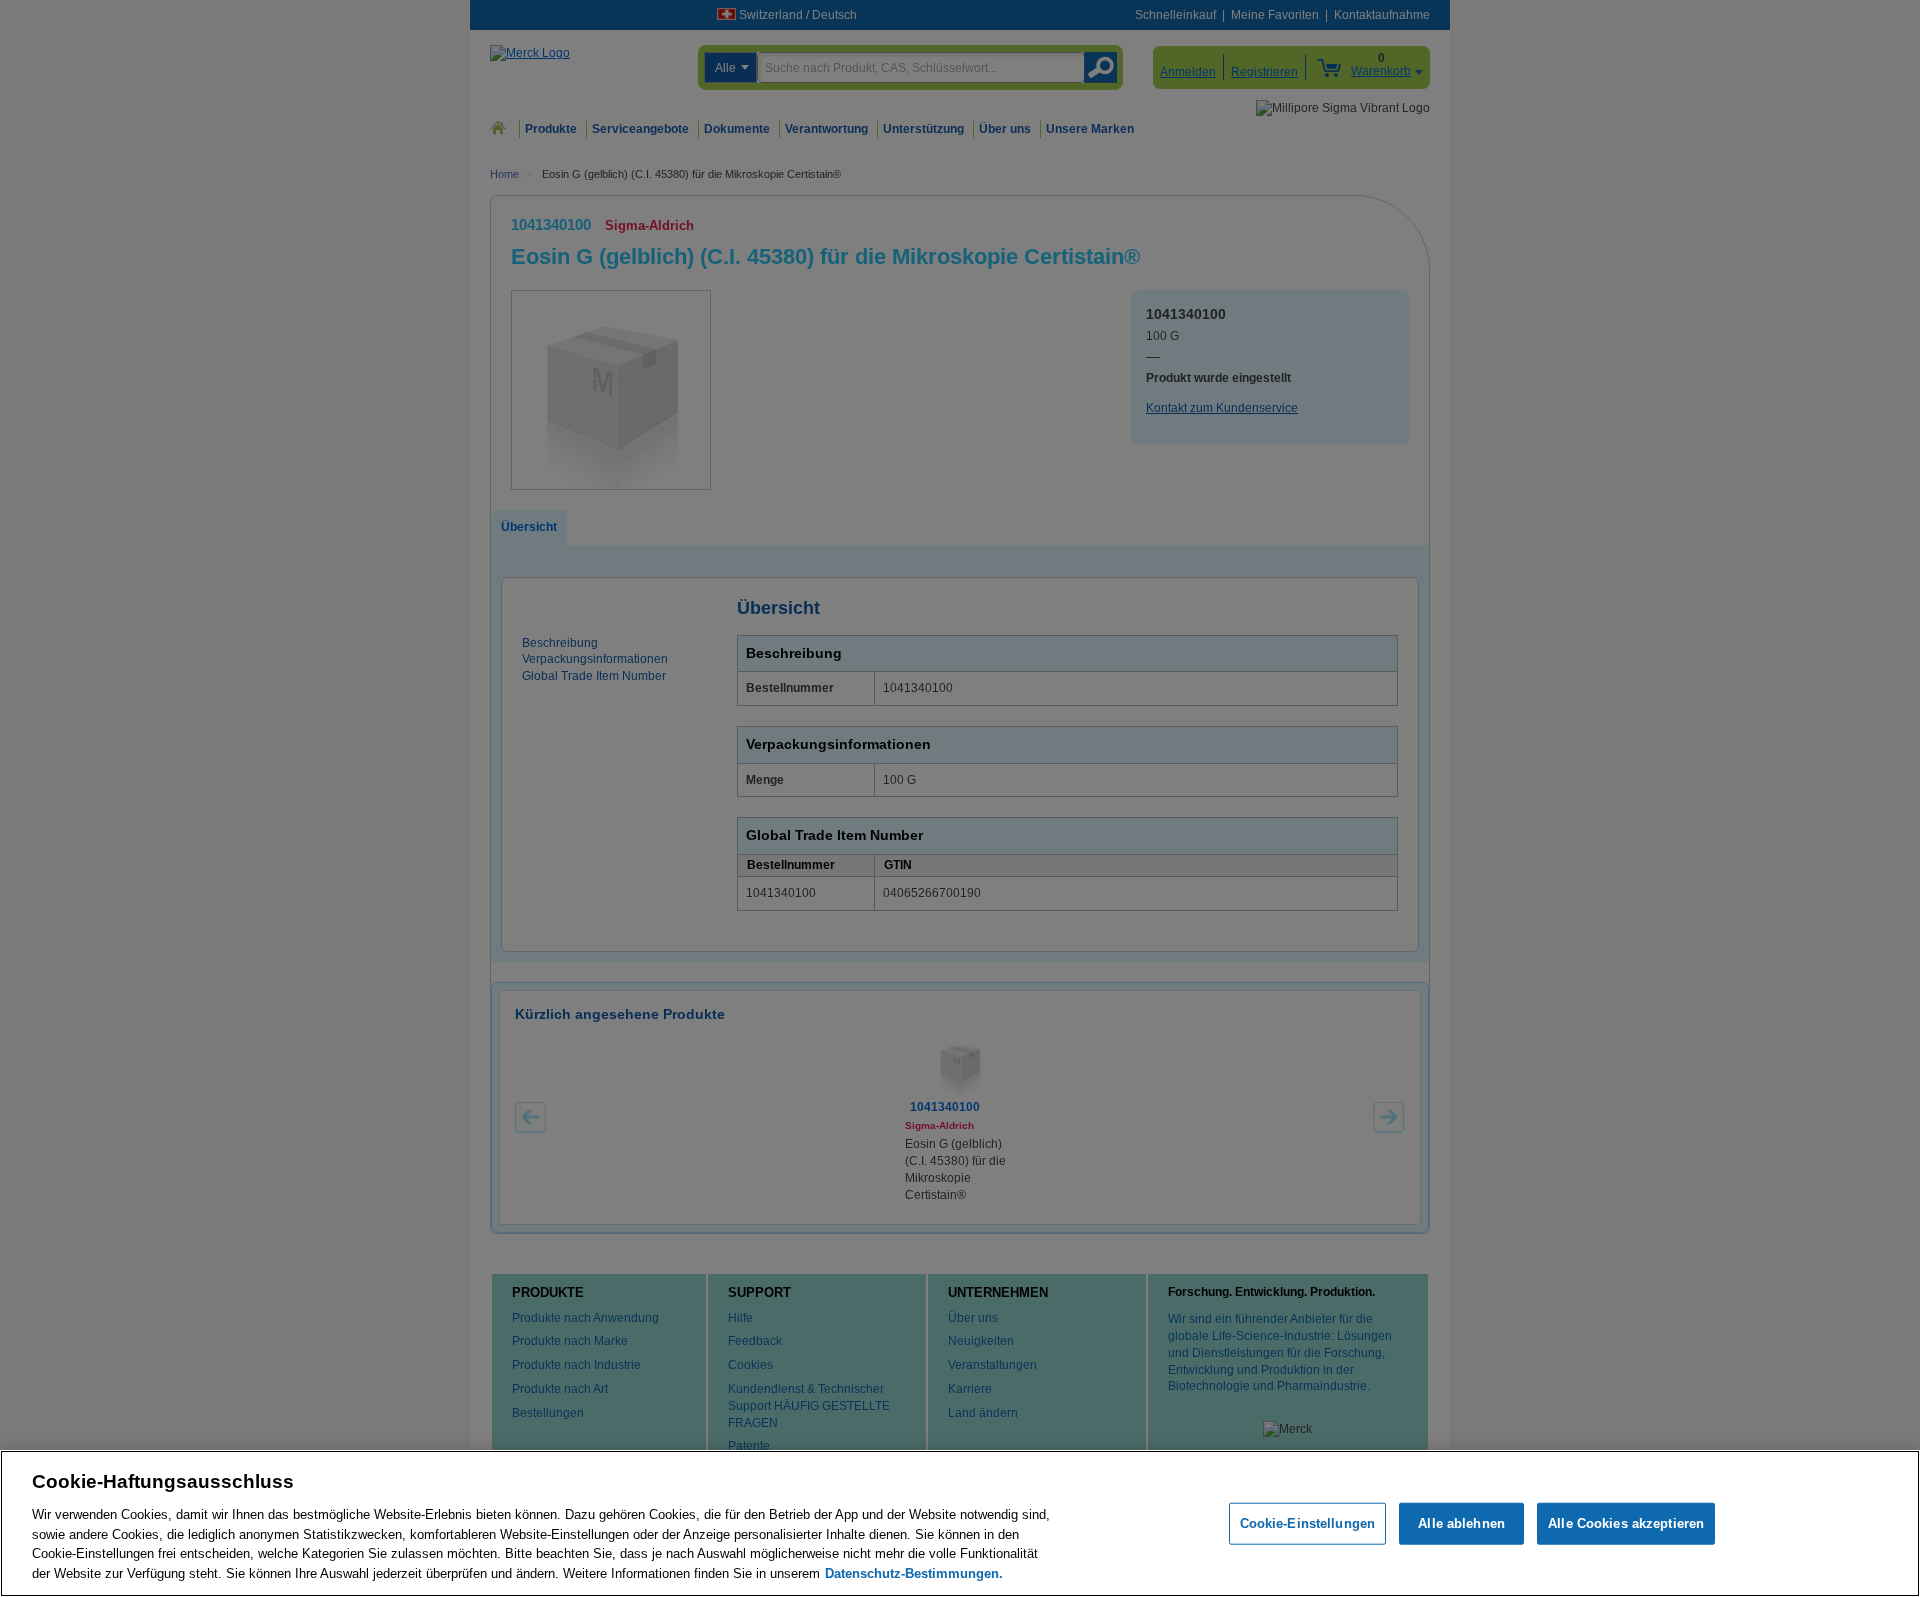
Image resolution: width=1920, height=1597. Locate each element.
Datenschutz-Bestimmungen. (914, 1572)
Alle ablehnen (1461, 1523)
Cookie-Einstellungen (1308, 1523)
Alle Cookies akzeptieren (1626, 1523)
